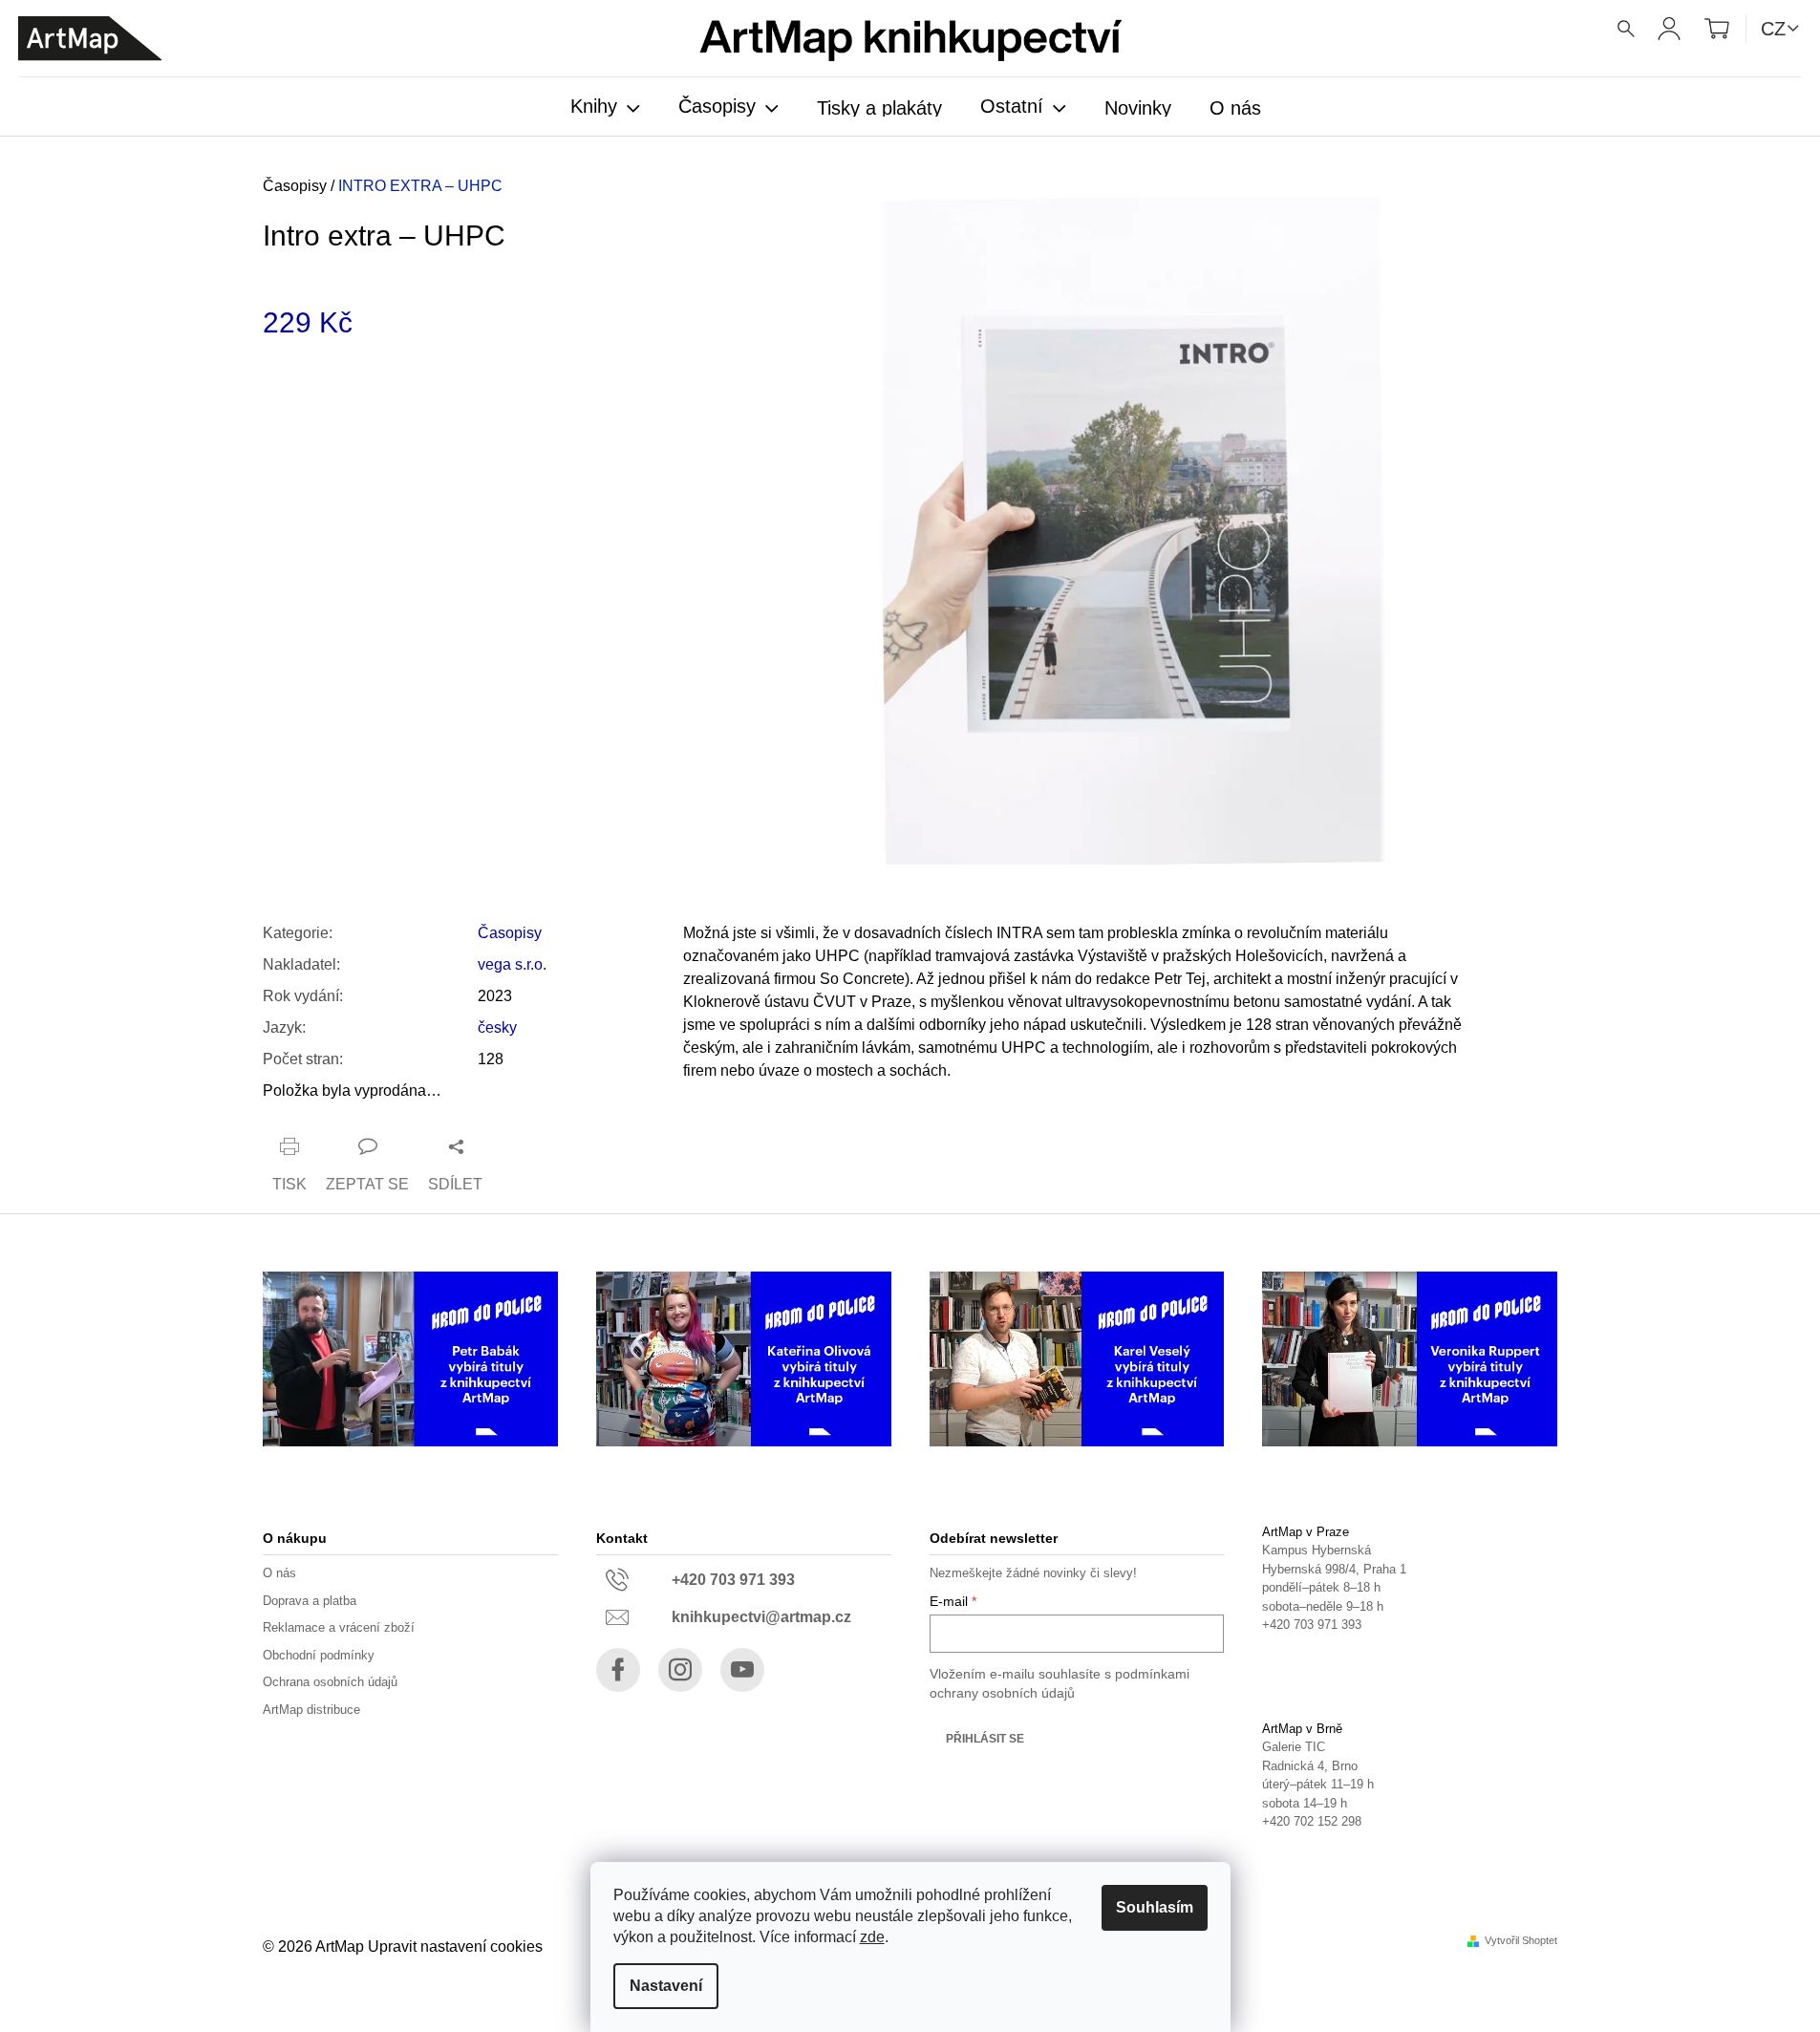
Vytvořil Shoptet (1521, 1941)
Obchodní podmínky (319, 1655)
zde (872, 1937)
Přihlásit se (985, 1739)
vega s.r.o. (512, 964)
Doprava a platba (310, 1601)
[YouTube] (742, 1670)
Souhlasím (1155, 1907)
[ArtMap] (90, 39)
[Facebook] (618, 1670)
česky (497, 1027)
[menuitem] (605, 108)
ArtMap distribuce (311, 1710)
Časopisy (510, 933)
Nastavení (666, 1986)
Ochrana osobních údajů (330, 1682)
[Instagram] (680, 1670)
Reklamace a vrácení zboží (339, 1627)
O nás (279, 1573)
